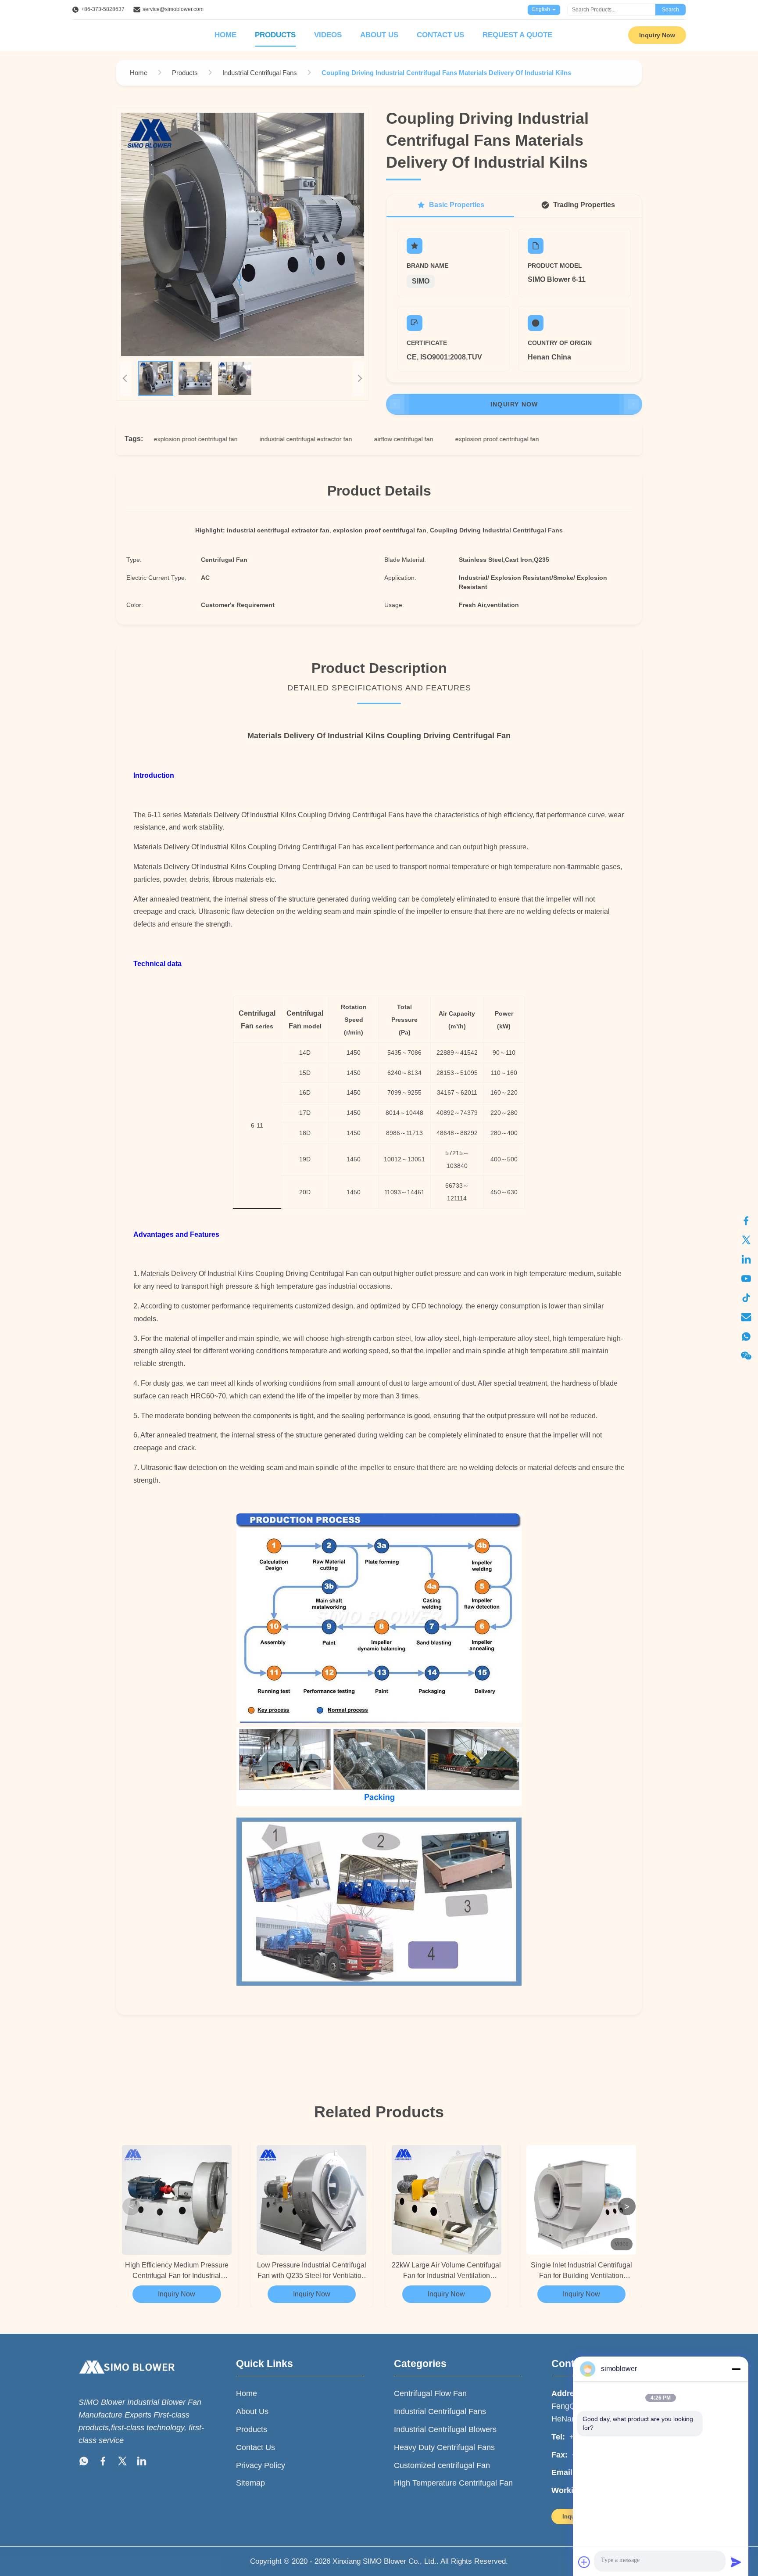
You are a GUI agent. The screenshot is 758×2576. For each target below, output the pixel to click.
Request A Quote (517, 35)
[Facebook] (746, 1221)
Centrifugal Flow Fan (430, 2393)
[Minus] (736, 2369)
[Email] (746, 1317)
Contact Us (440, 35)
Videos (328, 35)
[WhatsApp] (746, 1337)
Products (275, 35)
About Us (379, 35)
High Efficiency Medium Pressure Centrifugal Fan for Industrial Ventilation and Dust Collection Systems (177, 2271)
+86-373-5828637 (103, 9)
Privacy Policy (261, 2465)
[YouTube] (746, 1279)
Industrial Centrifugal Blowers (445, 2429)
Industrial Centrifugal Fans (440, 2411)
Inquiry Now (657, 35)
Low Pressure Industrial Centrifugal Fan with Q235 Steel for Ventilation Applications (312, 2271)
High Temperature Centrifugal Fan (453, 2483)
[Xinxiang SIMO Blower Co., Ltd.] (127, 2382)
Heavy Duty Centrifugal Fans (444, 2447)
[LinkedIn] (746, 1259)
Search (670, 10)
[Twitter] (746, 1240)
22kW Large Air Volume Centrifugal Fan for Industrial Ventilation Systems (446, 2271)
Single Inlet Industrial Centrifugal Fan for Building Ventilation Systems (581, 2271)
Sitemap (250, 2483)
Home (225, 35)
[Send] (736, 2562)
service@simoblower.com (173, 9)
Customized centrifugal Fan (442, 2465)
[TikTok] (746, 1298)
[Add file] (584, 2562)
